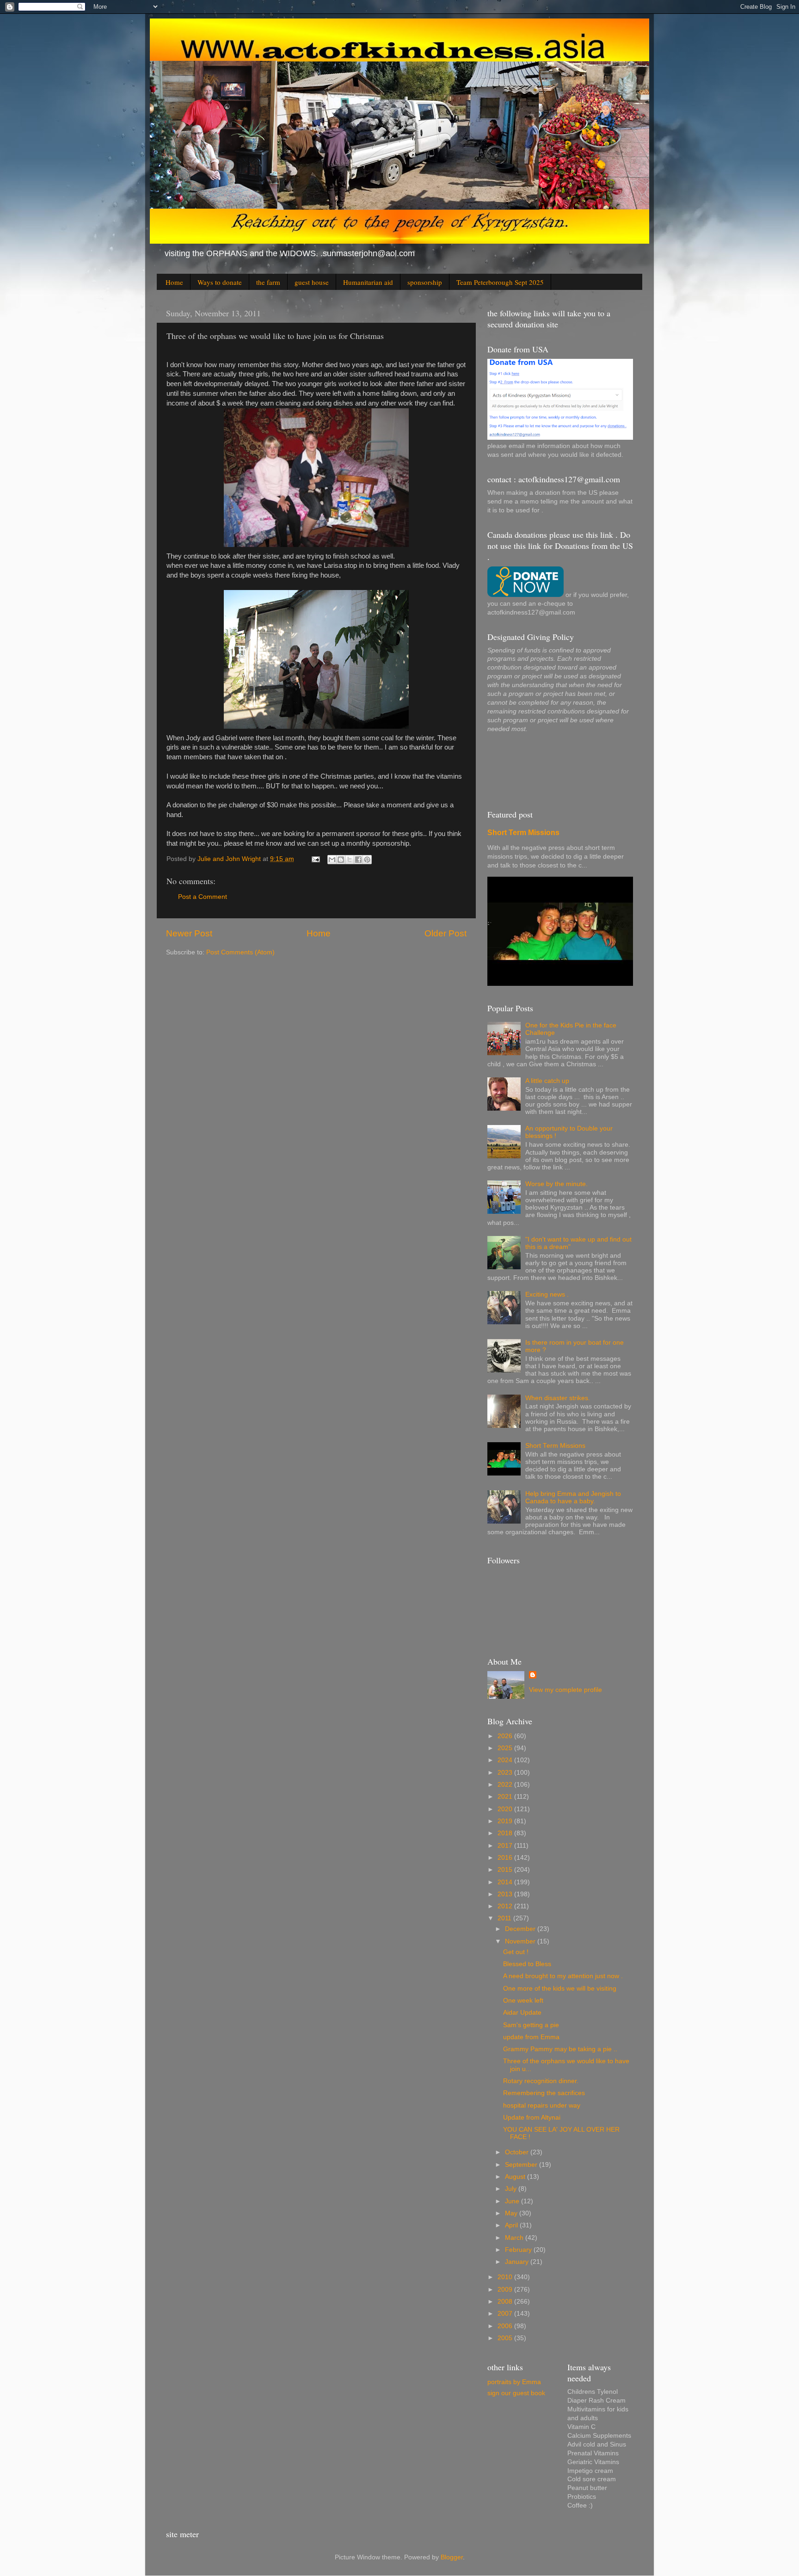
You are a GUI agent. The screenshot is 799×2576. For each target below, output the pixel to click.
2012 (506, 1906)
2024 (506, 1760)
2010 (506, 2277)
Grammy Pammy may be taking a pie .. (560, 2049)
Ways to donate (220, 282)
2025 (506, 1748)
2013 (506, 1894)
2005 (506, 2338)
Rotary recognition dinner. (541, 2081)
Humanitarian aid (368, 282)
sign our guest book (516, 2393)
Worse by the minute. (556, 1184)
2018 (506, 1833)
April (512, 2225)
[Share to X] (350, 860)
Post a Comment (203, 897)
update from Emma (531, 2037)
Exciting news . (547, 1294)
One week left (523, 2001)
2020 (506, 1809)
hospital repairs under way (542, 2106)
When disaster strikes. (558, 1398)
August (516, 2177)
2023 (506, 1773)
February (519, 2250)
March (515, 2238)
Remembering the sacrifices (544, 2093)
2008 (506, 2302)
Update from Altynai (532, 2118)
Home (174, 282)
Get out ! (516, 1952)
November (521, 1941)
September (522, 2165)
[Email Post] (315, 859)
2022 (506, 1785)
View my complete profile (565, 1690)
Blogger (452, 2557)
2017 (506, 1846)
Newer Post (189, 933)
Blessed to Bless (527, 1964)
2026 (506, 1736)
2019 (506, 1821)
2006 (506, 2326)
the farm (268, 282)
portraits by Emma (514, 2382)
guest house (312, 282)
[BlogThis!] (341, 860)
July (512, 2189)
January (518, 2262)
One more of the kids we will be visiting (560, 1989)
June (513, 2201)
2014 (506, 1882)
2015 (506, 1870)
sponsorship (425, 282)
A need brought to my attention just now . (563, 1976)
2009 (506, 2290)
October (518, 2152)
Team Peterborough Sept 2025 (500, 282)
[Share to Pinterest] (367, 860)
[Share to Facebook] (358, 860)
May (512, 2213)
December (521, 1929)
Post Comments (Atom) (240, 952)
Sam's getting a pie (531, 2025)
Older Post (446, 933)
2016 (506, 1858)
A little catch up (547, 1081)
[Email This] (332, 860)
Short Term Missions (523, 833)
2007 (506, 2314)
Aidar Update (522, 2013)
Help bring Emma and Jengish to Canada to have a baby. (573, 1497)
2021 (506, 1797)
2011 (505, 1918)
